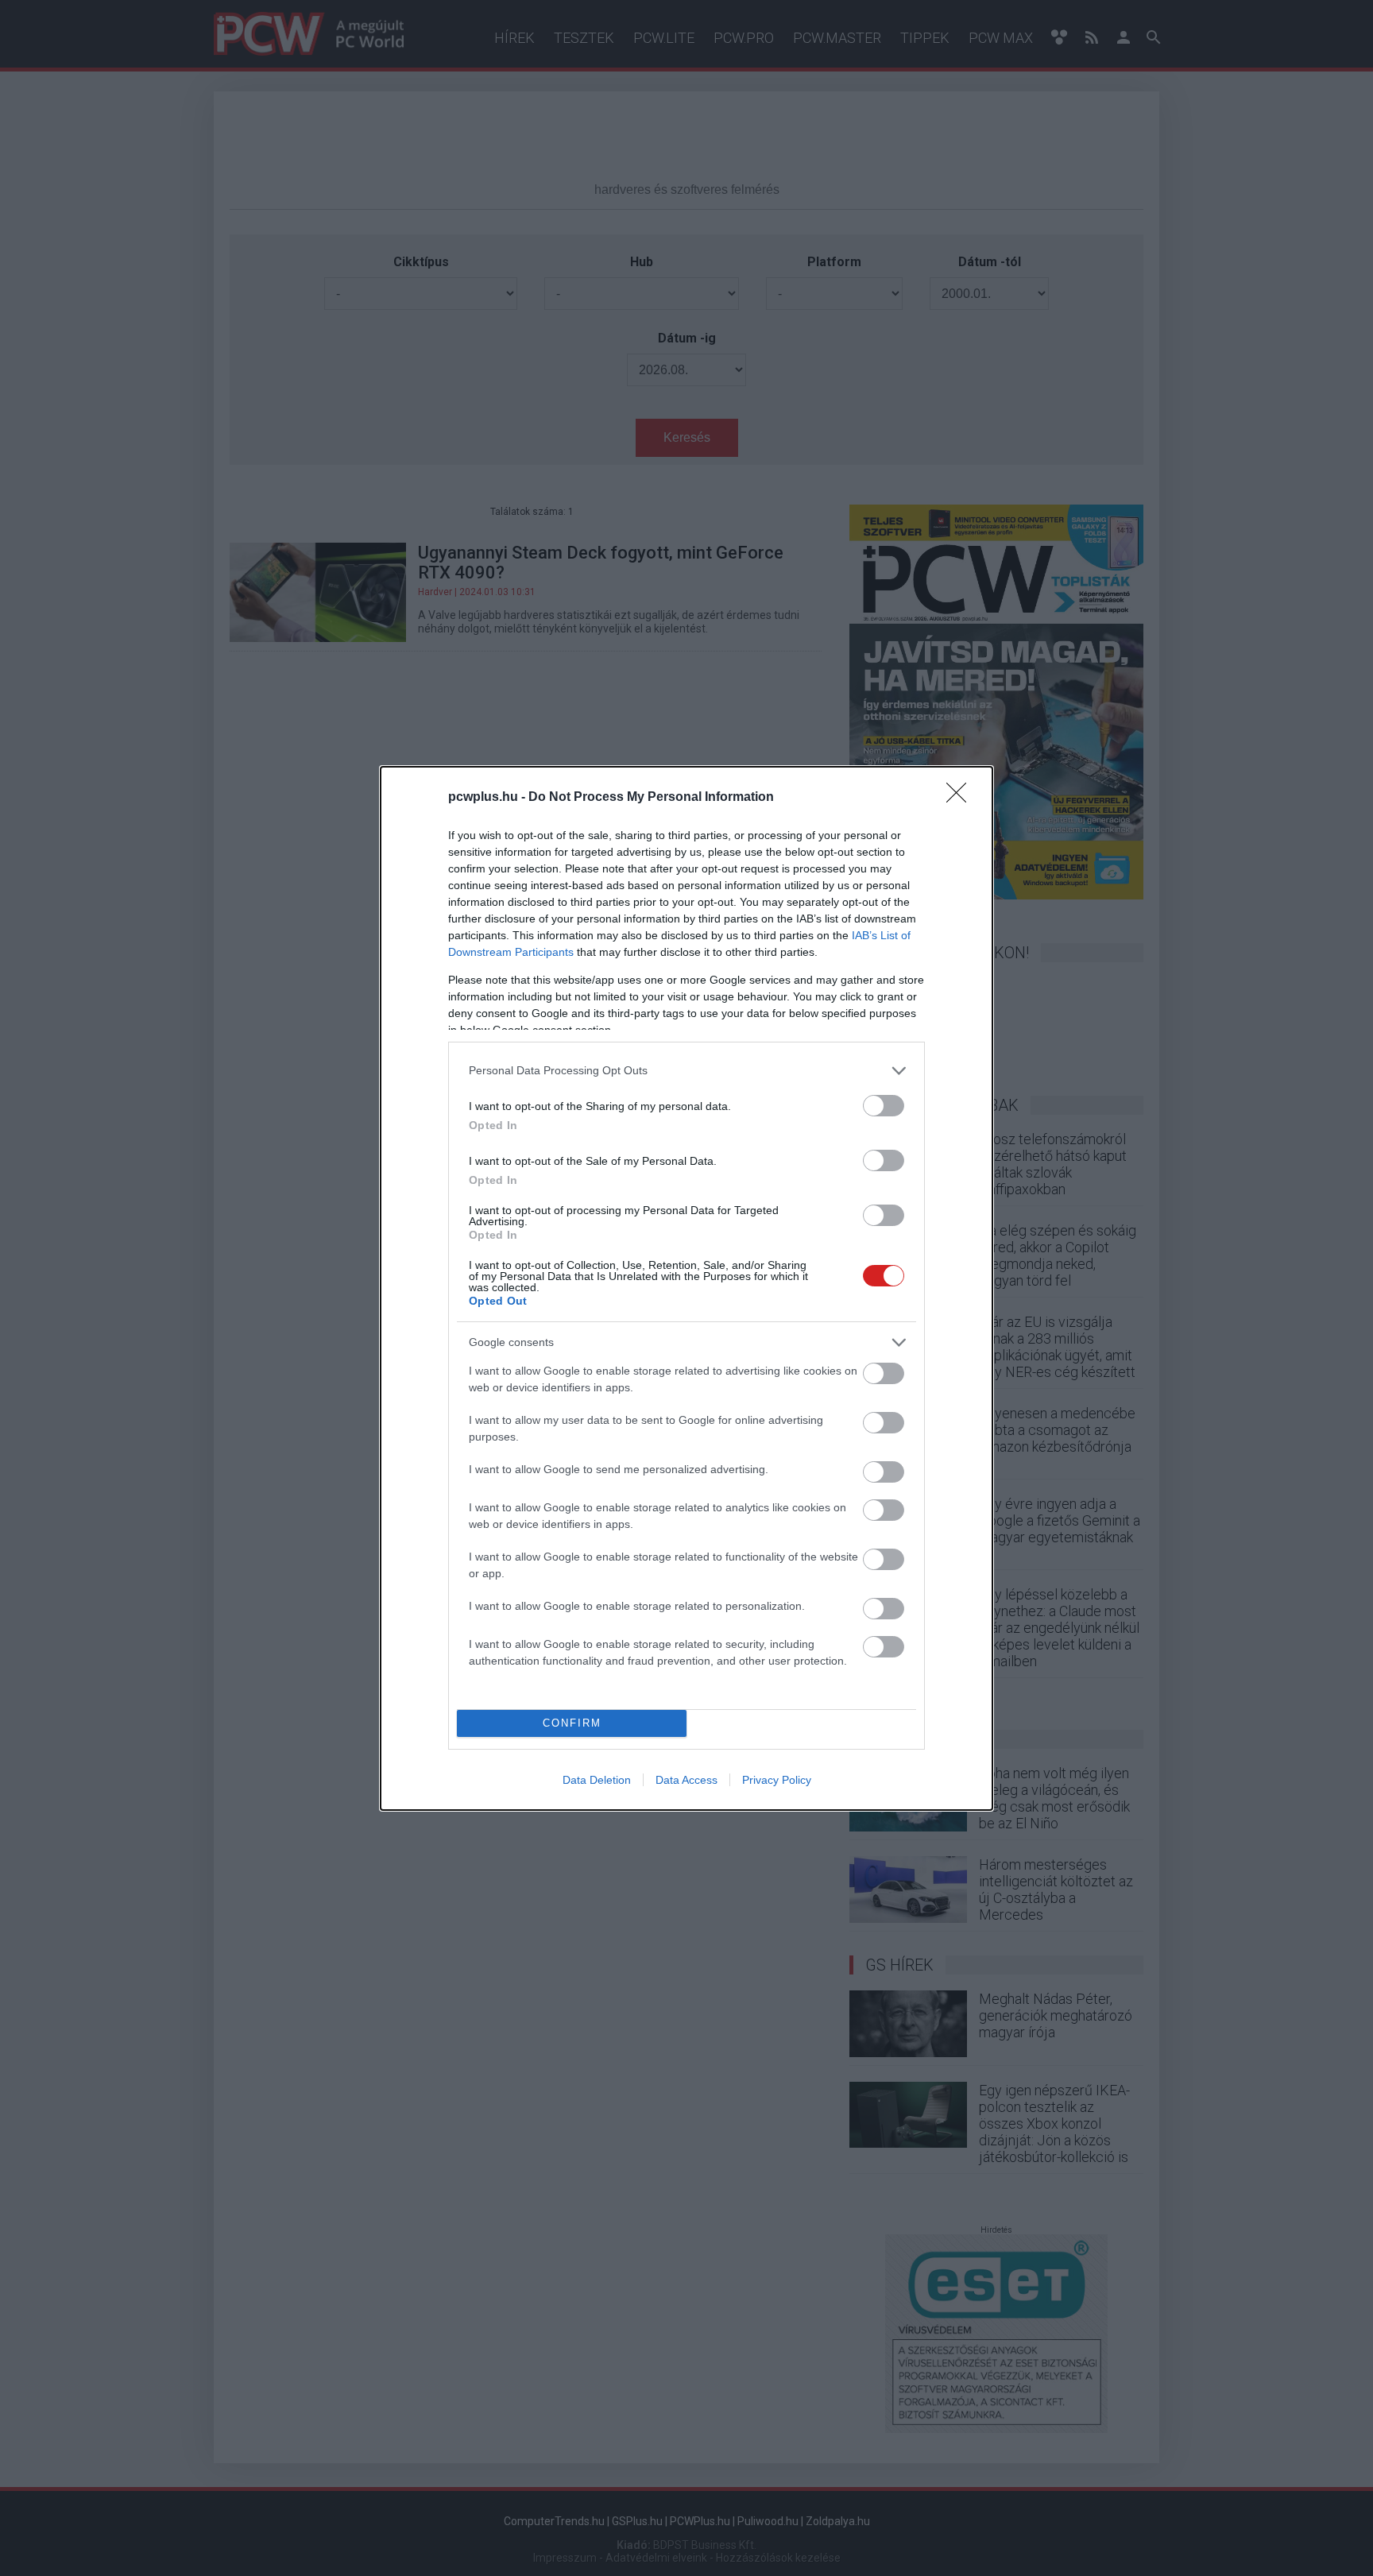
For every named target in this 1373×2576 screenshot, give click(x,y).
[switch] (884, 1106)
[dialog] (686, 1288)
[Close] (961, 798)
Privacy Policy (777, 1780)
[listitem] (686, 1071)
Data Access (686, 1780)
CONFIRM (572, 1723)
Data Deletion (597, 1780)
